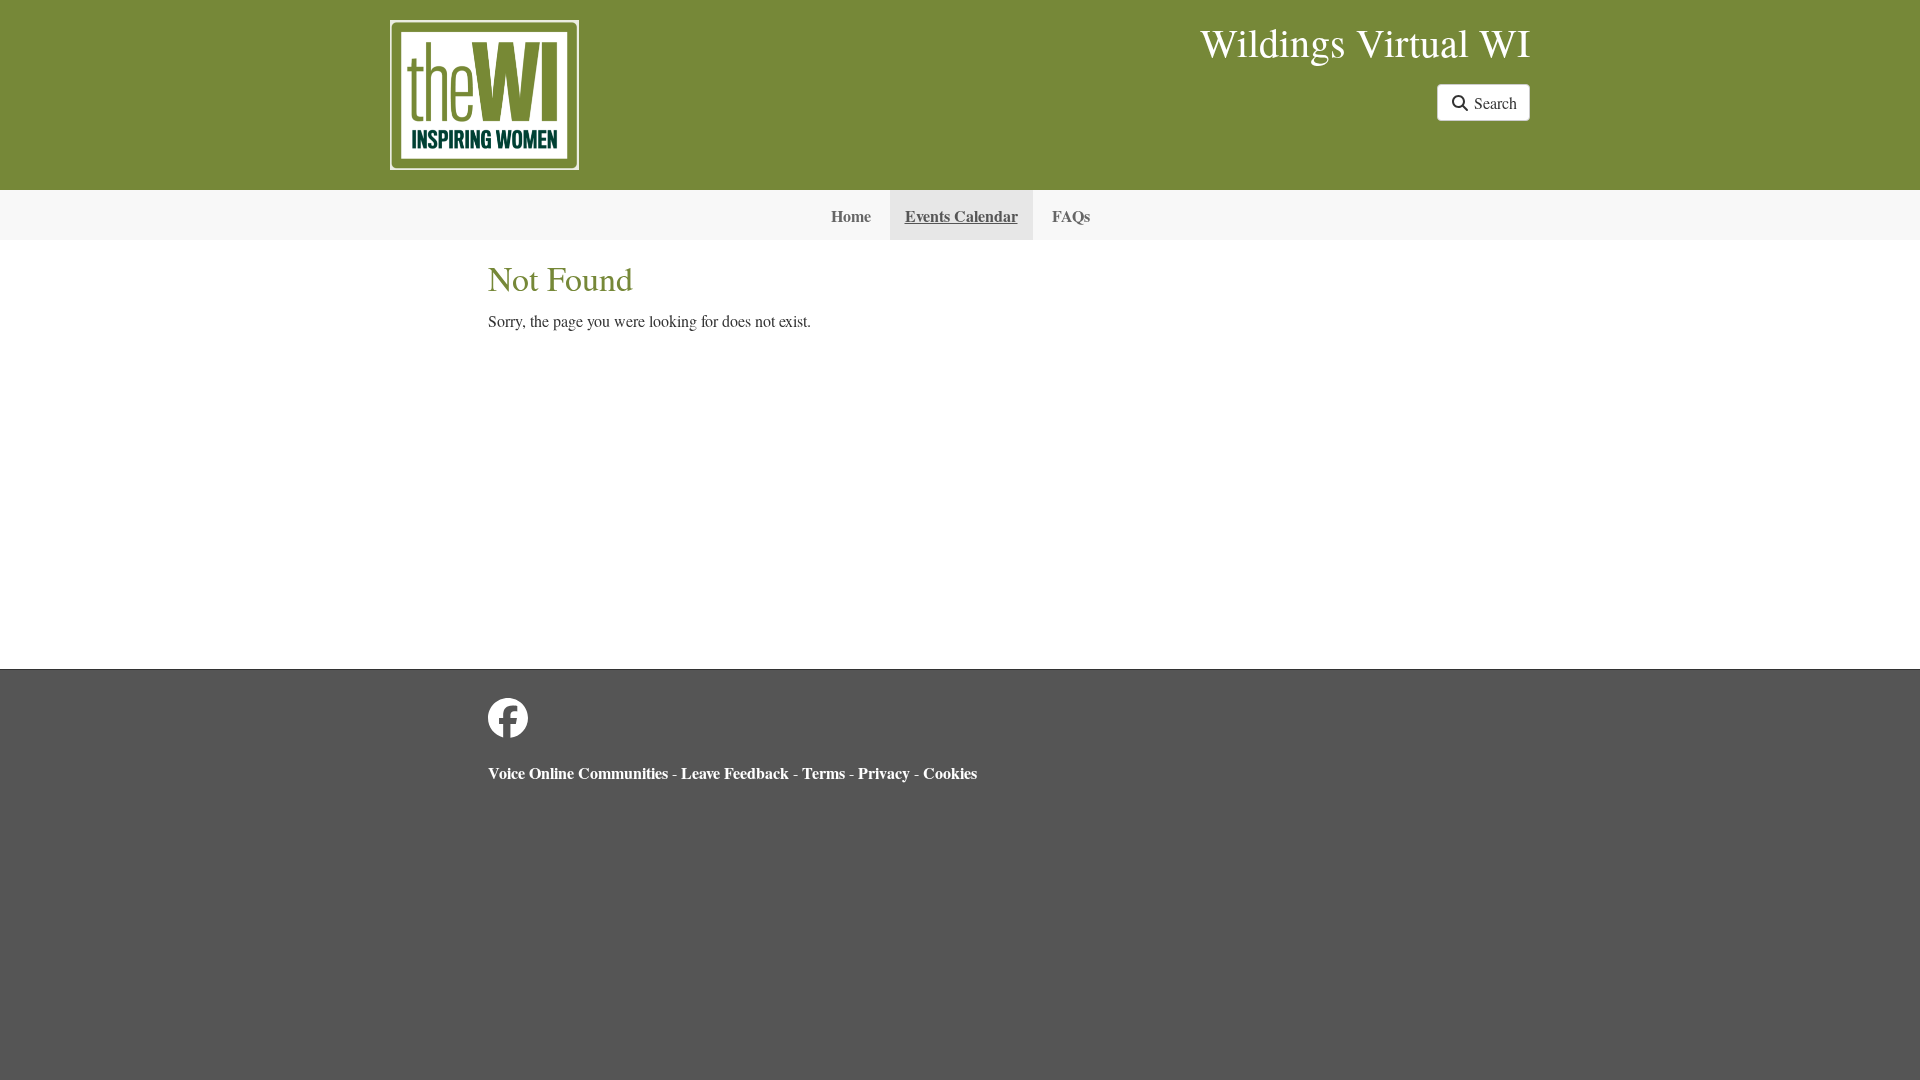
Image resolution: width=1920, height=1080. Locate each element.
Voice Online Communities (578, 772)
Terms (823, 772)
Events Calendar (961, 215)
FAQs (1071, 215)
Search (1493, 102)
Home (851, 215)
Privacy (884, 772)
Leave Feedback (735, 772)
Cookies (950, 772)
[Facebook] (508, 717)
